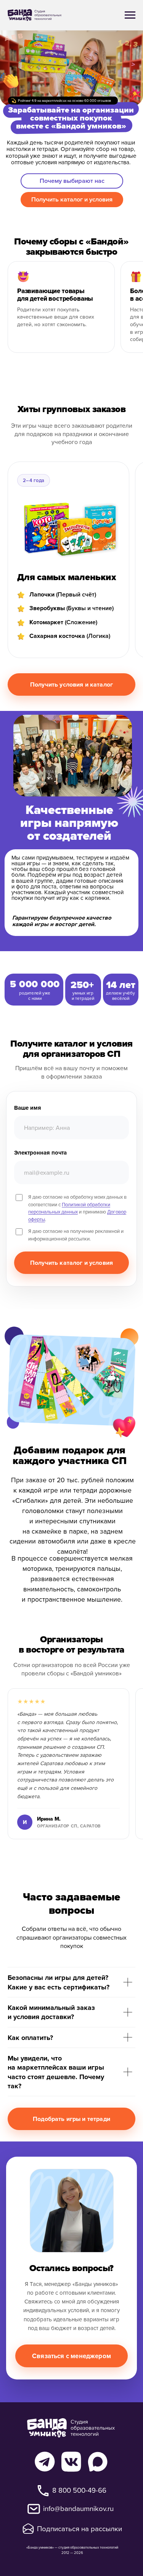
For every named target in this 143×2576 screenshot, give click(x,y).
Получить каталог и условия (71, 1263)
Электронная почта (40, 1153)
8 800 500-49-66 (79, 2490)
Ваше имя (28, 1108)
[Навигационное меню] (130, 15)
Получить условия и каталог (71, 684)
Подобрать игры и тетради (71, 2119)
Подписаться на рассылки (80, 2528)
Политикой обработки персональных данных (69, 1208)
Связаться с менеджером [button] (71, 2356)
